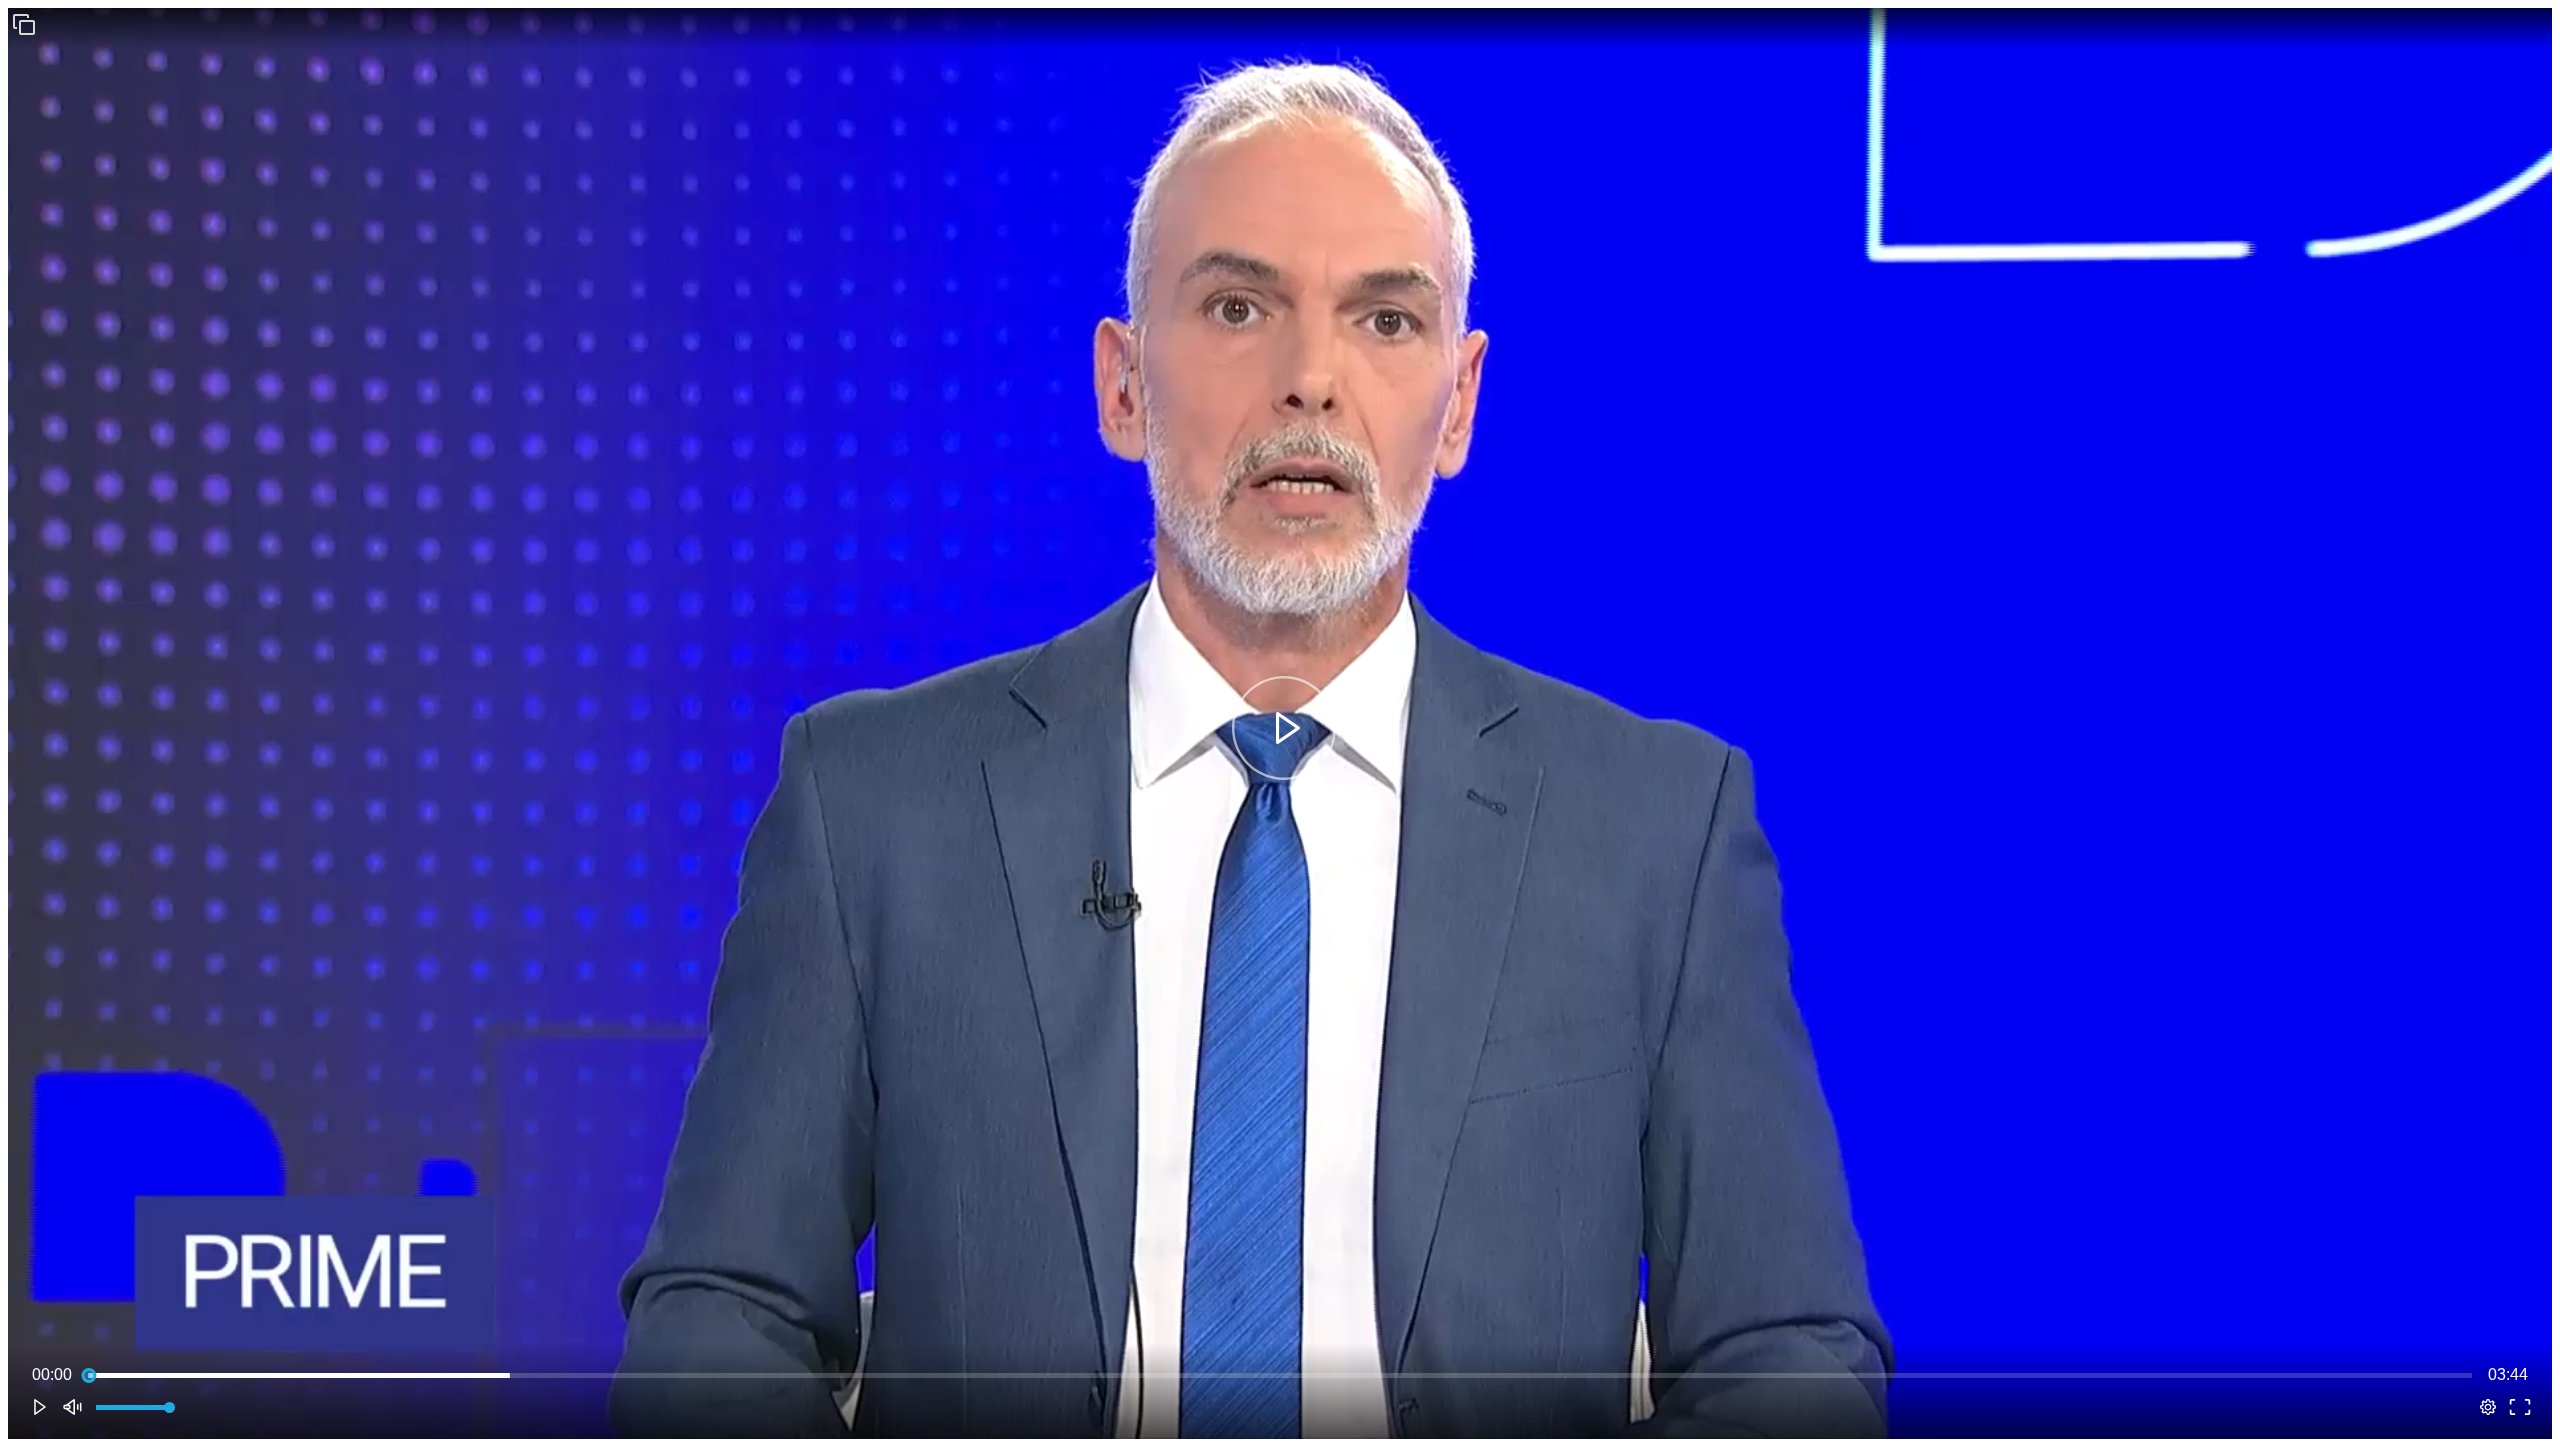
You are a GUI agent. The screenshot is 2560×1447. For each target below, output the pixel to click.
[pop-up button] (2488, 1407)
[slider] (1280, 1375)
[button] (24, 24)
